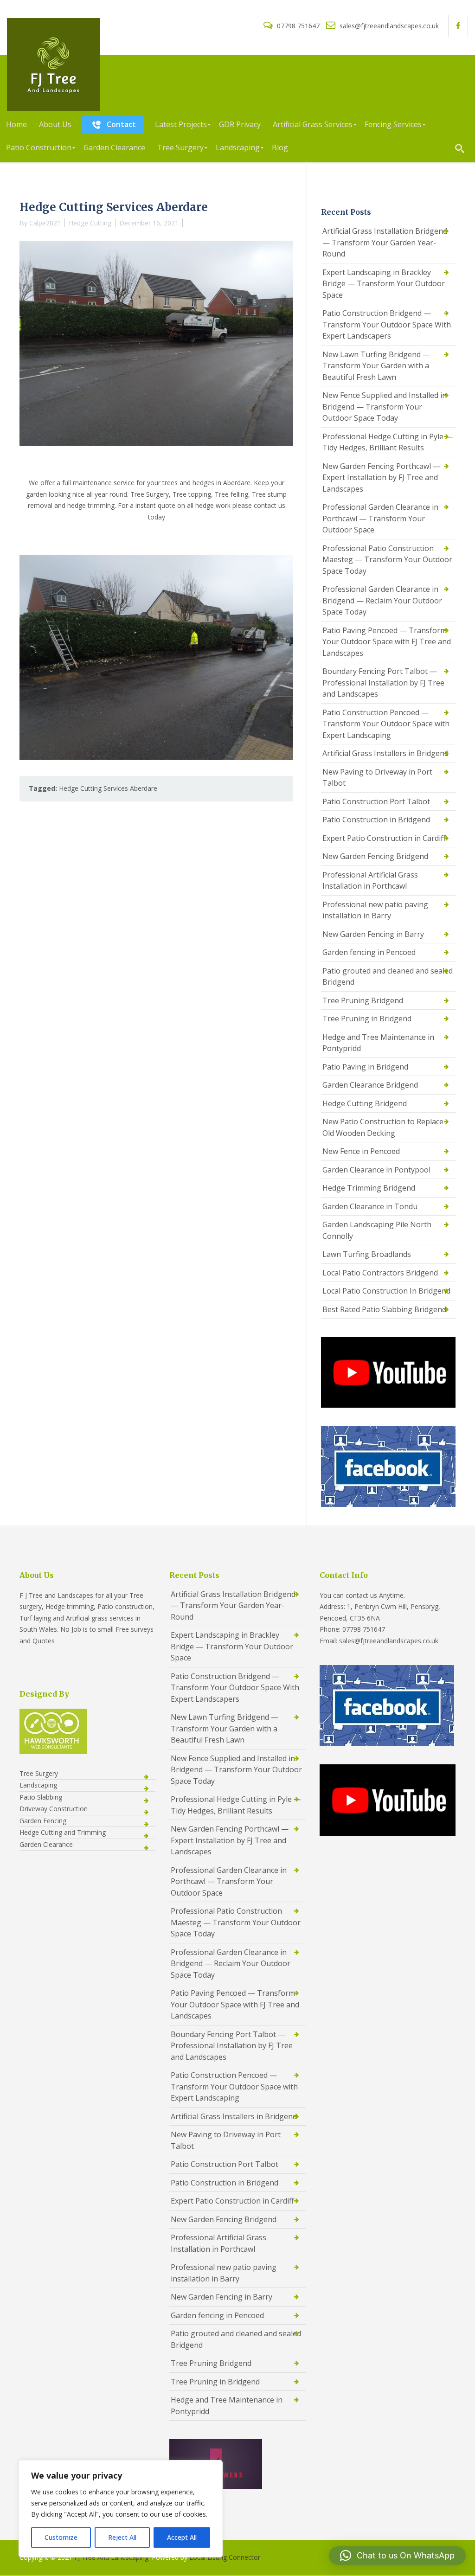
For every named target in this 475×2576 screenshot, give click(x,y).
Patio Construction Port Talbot (376, 801)
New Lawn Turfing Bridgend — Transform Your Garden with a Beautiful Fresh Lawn (376, 366)
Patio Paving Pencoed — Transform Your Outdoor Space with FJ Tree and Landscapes (387, 642)
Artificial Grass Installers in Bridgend (385, 753)
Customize (61, 2537)
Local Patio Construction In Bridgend (386, 1291)
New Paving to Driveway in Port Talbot (377, 778)
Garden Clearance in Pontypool (376, 1170)
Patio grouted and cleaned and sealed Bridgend (388, 977)
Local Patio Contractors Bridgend (380, 1273)
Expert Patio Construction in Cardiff (384, 838)
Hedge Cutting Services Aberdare (108, 788)
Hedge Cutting (90, 223)
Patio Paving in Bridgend (365, 1067)
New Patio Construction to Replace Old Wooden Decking (383, 1127)
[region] (121, 2509)
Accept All (182, 2537)
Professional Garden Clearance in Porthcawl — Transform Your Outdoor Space (380, 518)
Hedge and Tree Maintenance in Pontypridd (378, 1043)
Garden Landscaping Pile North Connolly (377, 1230)
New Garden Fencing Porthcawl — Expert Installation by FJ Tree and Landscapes (381, 477)
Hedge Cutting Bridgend (365, 1103)
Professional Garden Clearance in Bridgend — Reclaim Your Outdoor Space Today (382, 600)
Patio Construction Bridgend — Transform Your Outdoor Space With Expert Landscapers (387, 324)
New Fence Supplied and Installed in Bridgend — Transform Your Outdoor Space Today (385, 407)
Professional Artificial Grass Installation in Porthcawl (370, 881)
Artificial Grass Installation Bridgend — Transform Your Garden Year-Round (385, 242)
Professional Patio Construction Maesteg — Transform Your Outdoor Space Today (387, 560)
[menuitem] (16, 125)
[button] (397, 2556)
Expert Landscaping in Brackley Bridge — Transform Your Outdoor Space (384, 284)
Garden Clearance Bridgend (370, 1085)
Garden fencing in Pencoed (369, 952)
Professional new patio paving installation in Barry (375, 910)
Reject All (122, 2537)
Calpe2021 (45, 223)
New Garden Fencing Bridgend (375, 856)
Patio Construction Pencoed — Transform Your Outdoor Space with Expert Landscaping (386, 724)
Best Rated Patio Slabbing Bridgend (384, 1309)
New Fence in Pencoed (361, 1151)
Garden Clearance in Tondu (370, 1206)
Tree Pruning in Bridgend (367, 1019)
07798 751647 (298, 26)
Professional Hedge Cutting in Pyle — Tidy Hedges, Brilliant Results (388, 442)
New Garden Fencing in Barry (373, 934)
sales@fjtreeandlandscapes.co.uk (388, 26)
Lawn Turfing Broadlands (367, 1254)
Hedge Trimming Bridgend (369, 1188)
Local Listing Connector (225, 2557)
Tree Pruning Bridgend (363, 1000)
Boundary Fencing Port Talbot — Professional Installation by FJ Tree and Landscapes (383, 682)
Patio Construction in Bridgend (376, 820)
